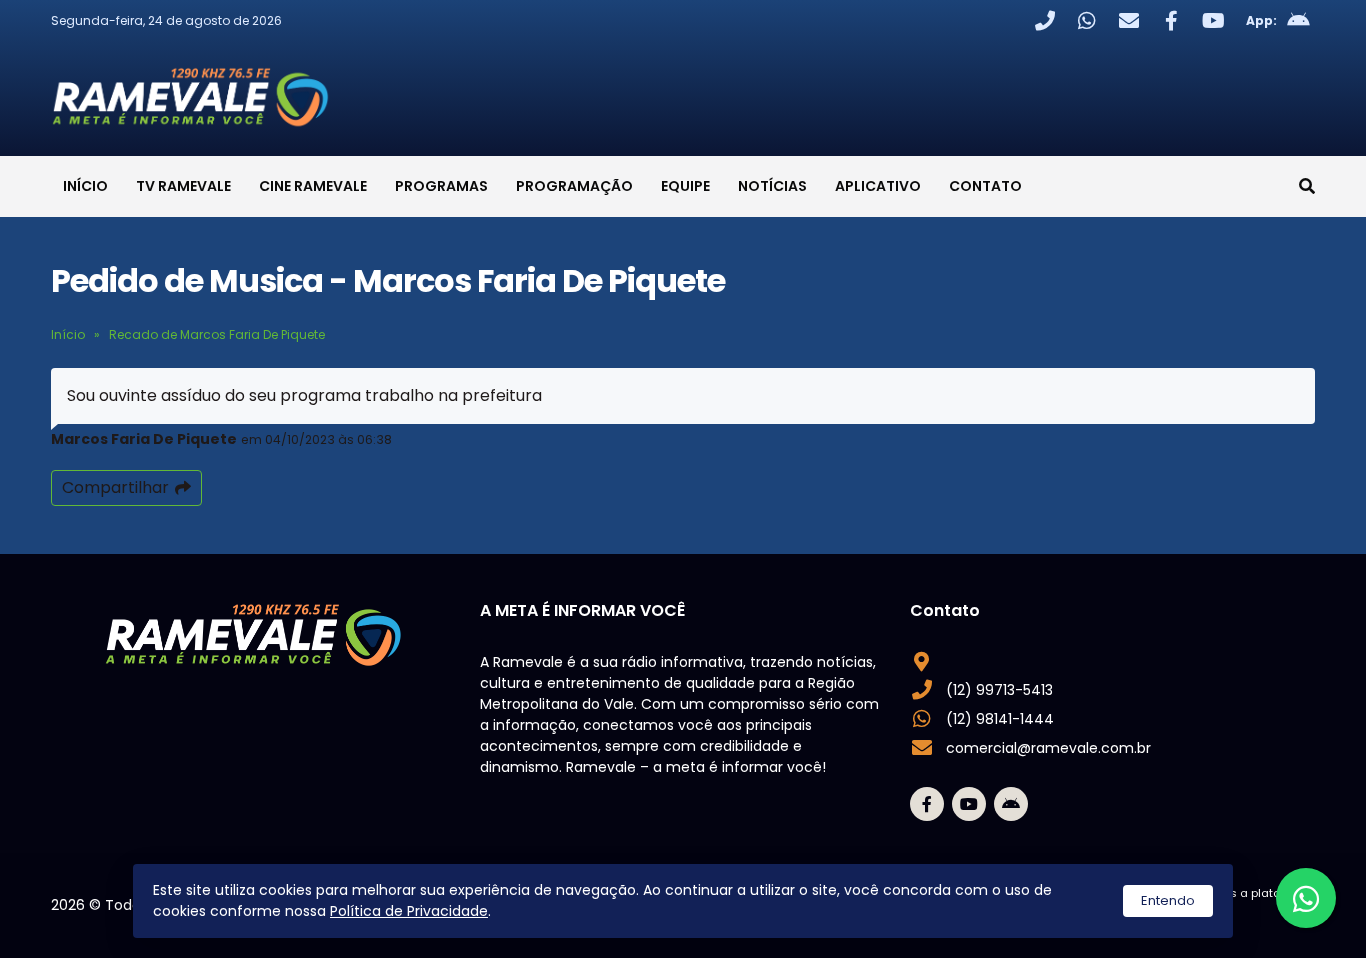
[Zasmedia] (1265, 917)
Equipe (685, 186)
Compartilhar (115, 487)
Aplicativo (878, 186)
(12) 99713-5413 (999, 690)
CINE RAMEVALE (313, 186)
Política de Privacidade (409, 911)
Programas (441, 186)
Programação (574, 186)
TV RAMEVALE (183, 186)
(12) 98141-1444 (1000, 719)
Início (85, 186)
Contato (985, 186)
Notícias (772, 186)
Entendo (1168, 900)
